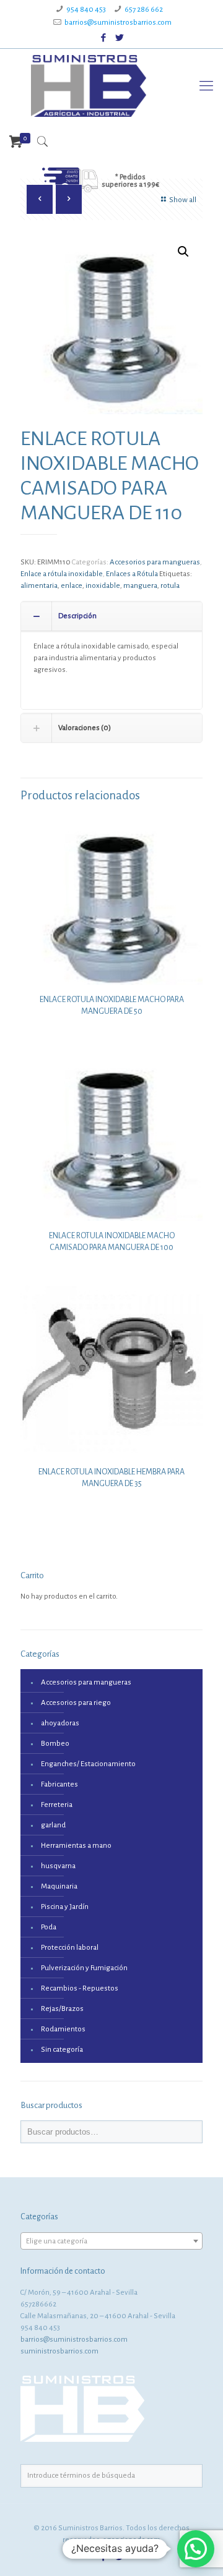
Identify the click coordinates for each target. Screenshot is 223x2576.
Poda (49, 1927)
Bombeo (55, 1744)
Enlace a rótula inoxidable (62, 574)
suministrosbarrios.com (59, 2351)
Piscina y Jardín (65, 1907)
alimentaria (39, 586)
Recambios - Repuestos (80, 1988)
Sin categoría (62, 2050)
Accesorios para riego (76, 1703)
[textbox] (111, 2242)
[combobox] (111, 2241)
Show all (183, 200)
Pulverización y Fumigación (84, 1968)
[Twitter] (120, 38)
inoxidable (103, 586)
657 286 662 (144, 10)
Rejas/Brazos (62, 2009)
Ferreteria (57, 1805)
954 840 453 (86, 10)
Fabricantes (59, 1784)
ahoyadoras (60, 1723)
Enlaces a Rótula (132, 574)
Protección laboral (70, 1948)
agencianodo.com (132, 2540)
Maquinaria (59, 1886)
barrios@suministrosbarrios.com (118, 23)
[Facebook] (104, 38)
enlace (72, 586)
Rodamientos (63, 2029)
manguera (140, 586)
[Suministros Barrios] (89, 86)
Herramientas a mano (76, 1846)
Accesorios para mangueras (155, 562)
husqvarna (58, 1866)
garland (53, 1825)
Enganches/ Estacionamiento (88, 1764)
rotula (170, 586)
